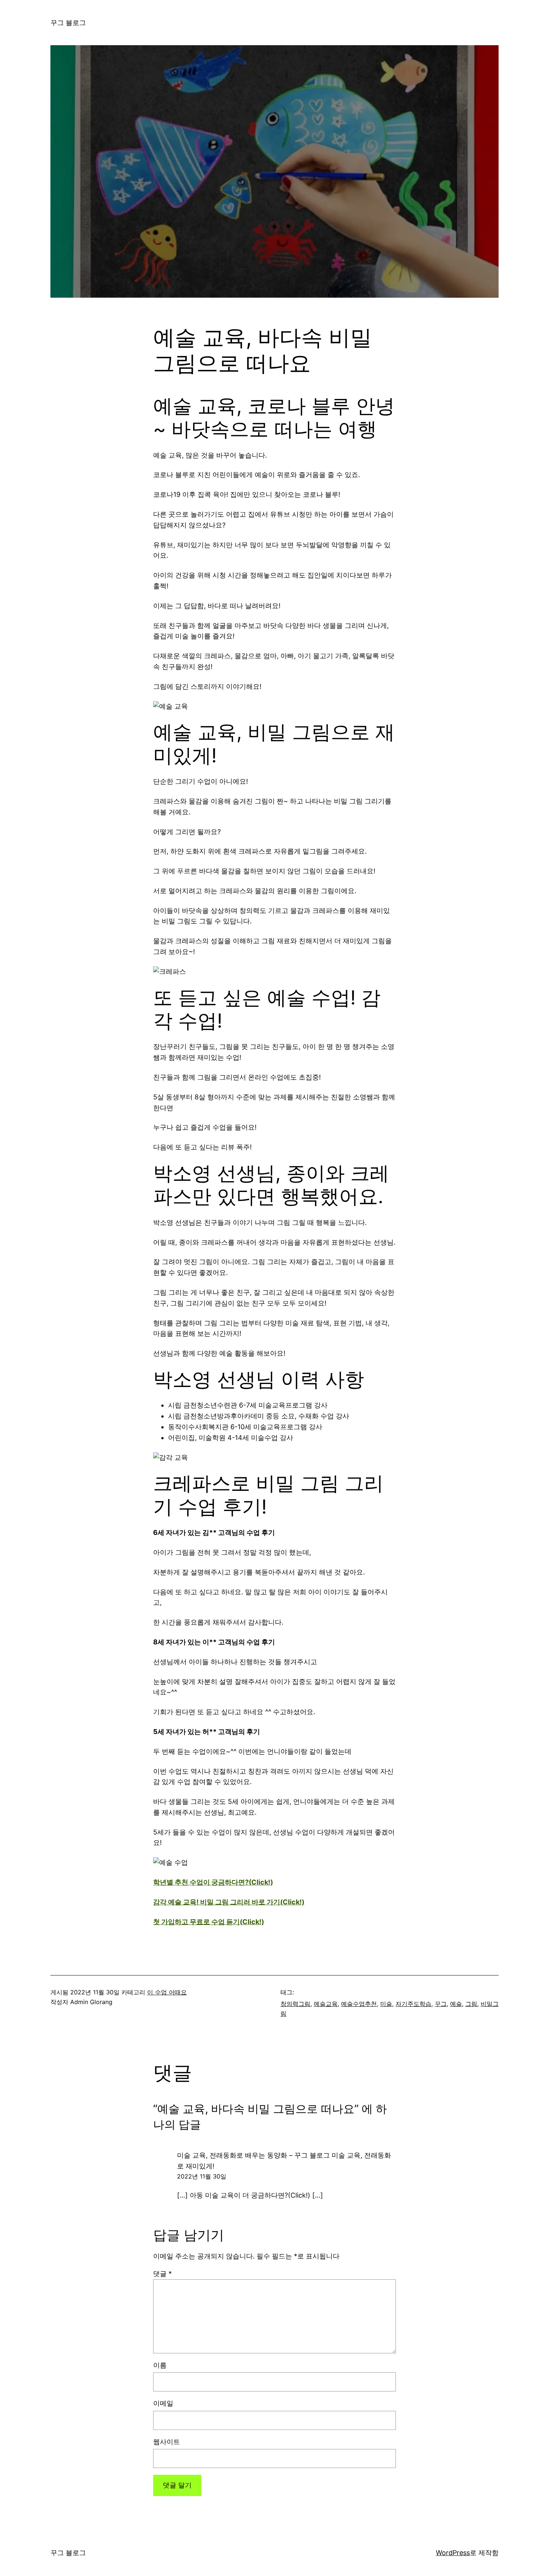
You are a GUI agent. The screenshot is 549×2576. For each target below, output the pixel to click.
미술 (386, 2004)
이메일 (163, 2403)
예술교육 (326, 2004)
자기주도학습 (413, 2004)
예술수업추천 (359, 2004)
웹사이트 (167, 2442)
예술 (456, 2004)
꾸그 (441, 2004)
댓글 (162, 2274)
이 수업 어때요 (167, 1992)
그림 (471, 2004)
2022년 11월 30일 (202, 2176)
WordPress (453, 2553)
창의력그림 (295, 2004)
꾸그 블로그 (68, 23)
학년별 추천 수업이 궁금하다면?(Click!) (213, 1882)
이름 (160, 2365)
